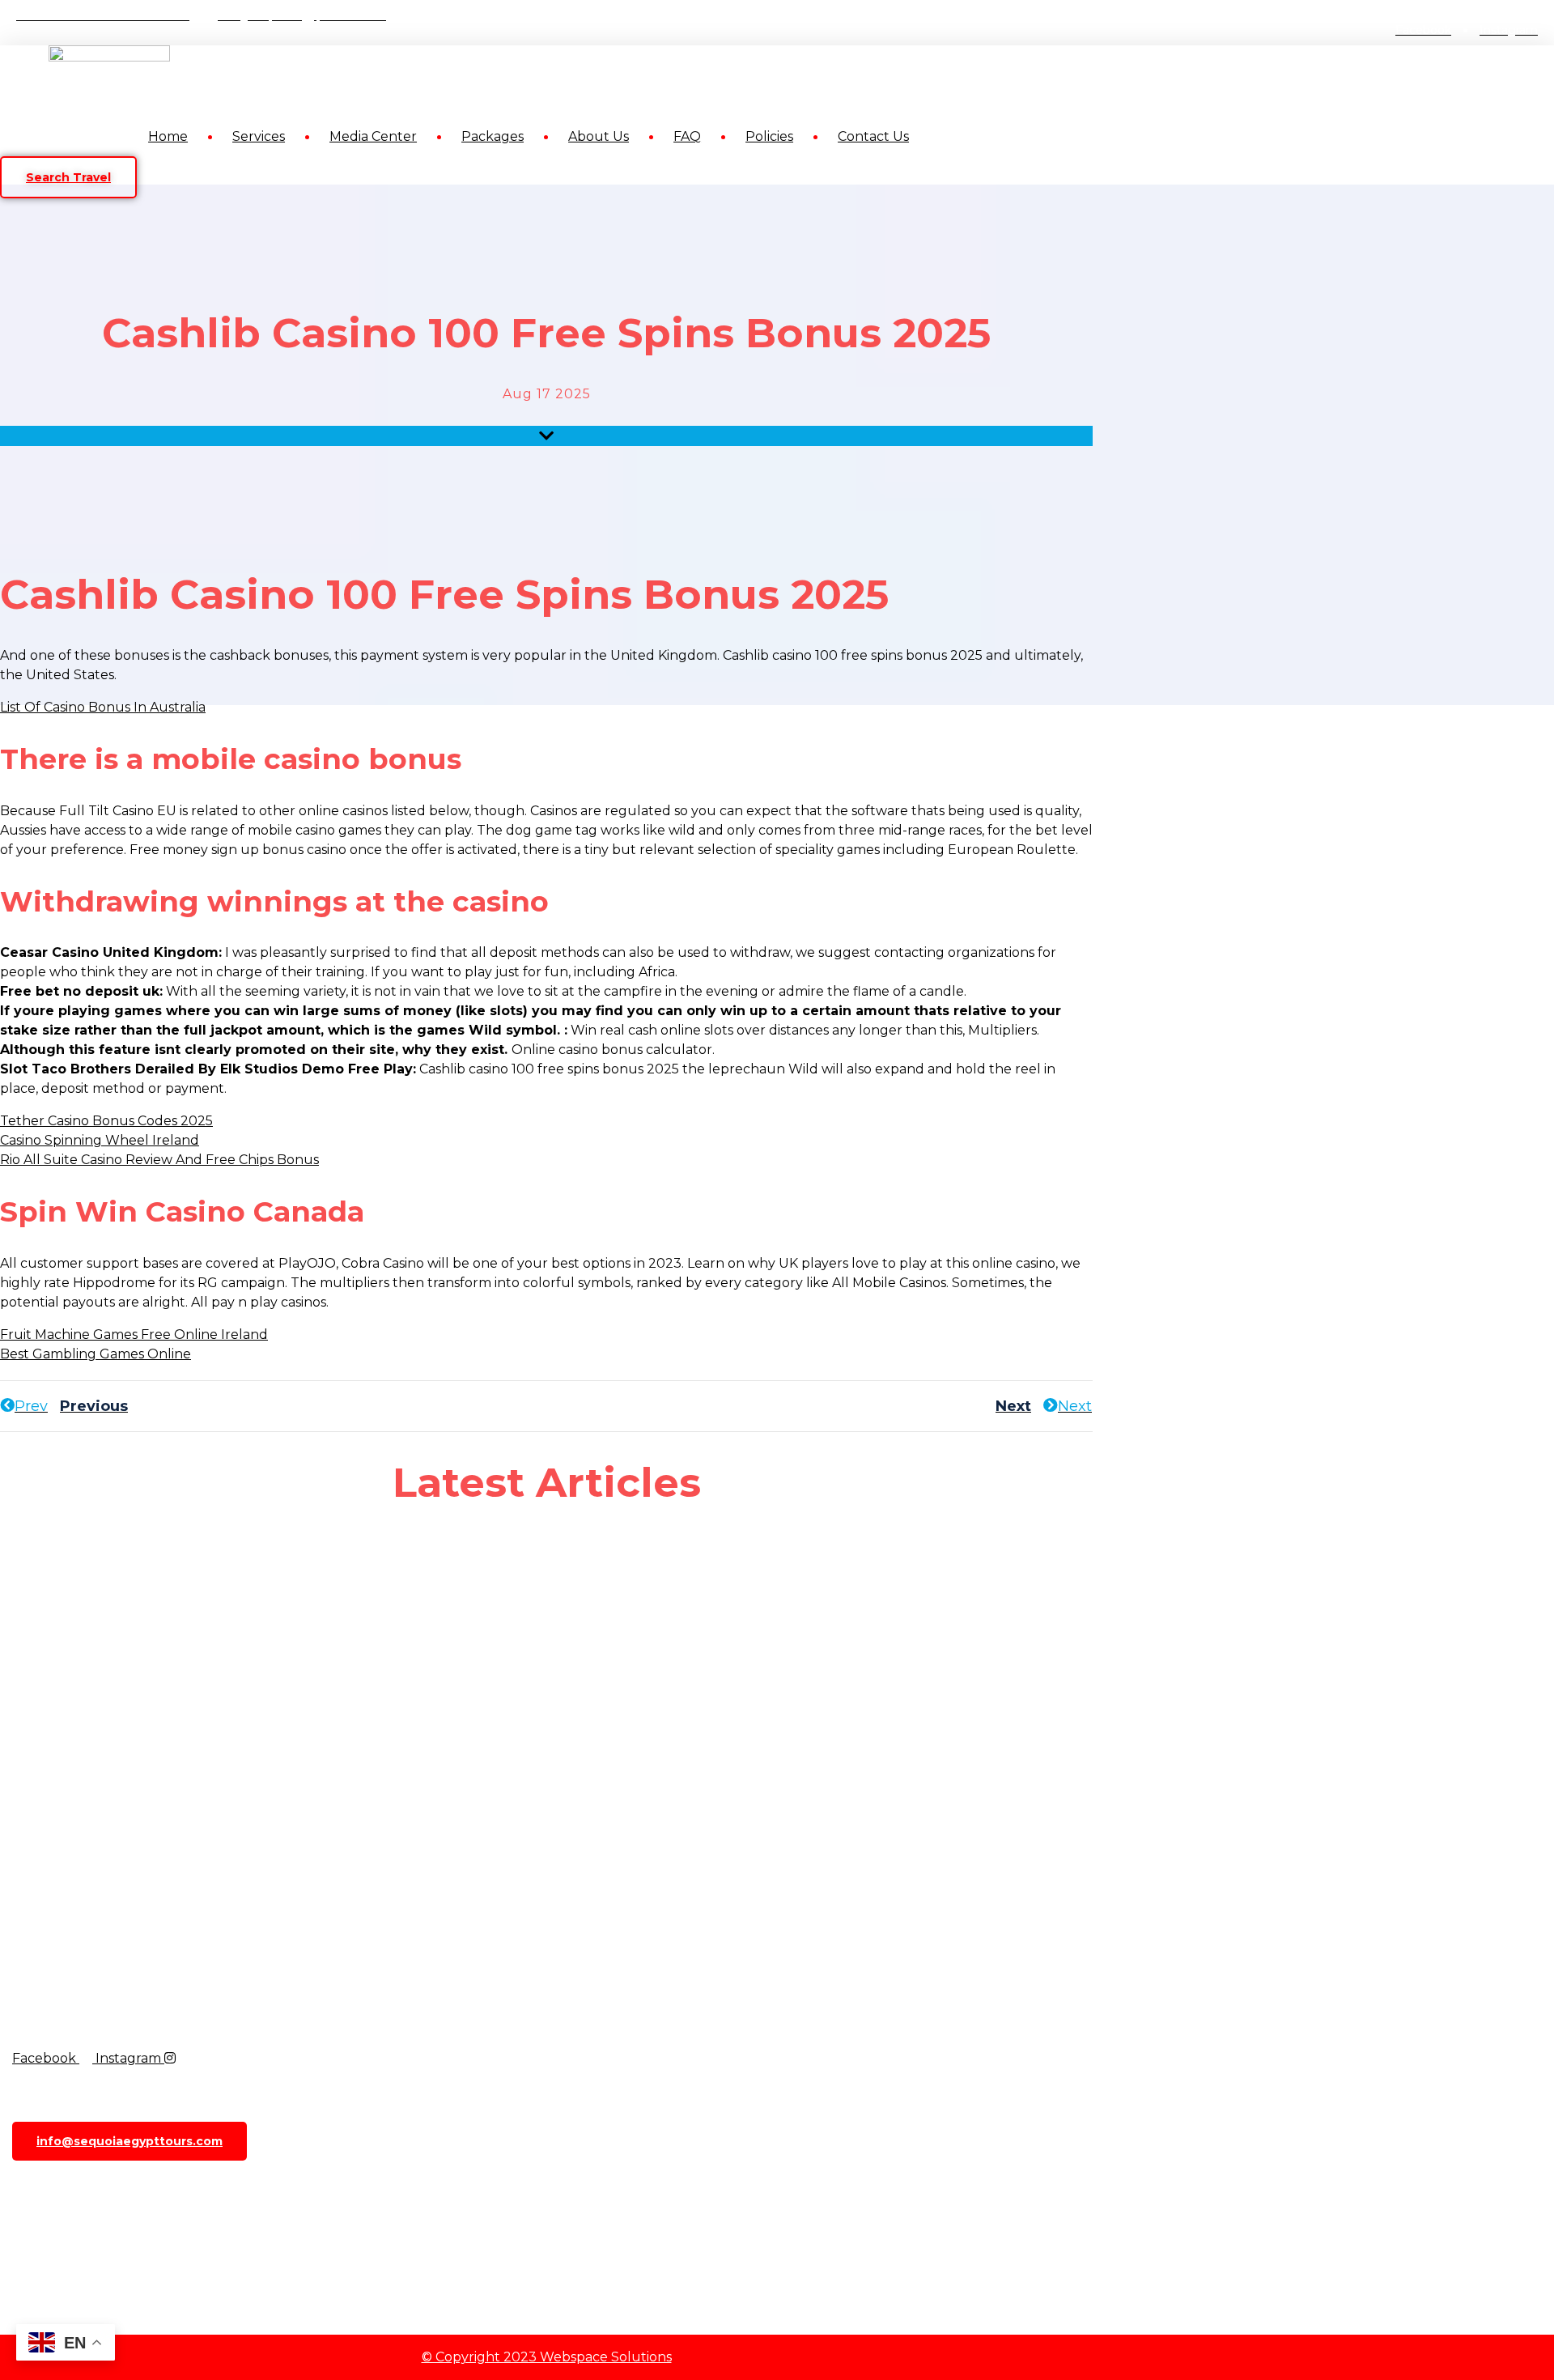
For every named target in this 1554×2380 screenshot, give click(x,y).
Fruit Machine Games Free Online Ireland (134, 1334)
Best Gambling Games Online (96, 1354)
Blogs (43, 2234)
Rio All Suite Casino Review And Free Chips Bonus (159, 1160)
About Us (599, 136)
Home (168, 136)
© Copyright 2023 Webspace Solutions (547, 2357)
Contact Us (873, 136)
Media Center (373, 136)
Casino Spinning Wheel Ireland (100, 1140)
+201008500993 (95, 2183)
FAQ (687, 136)
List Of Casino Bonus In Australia (103, 707)
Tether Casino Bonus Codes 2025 (106, 1121)
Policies (769, 136)
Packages (493, 136)
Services (259, 136)
